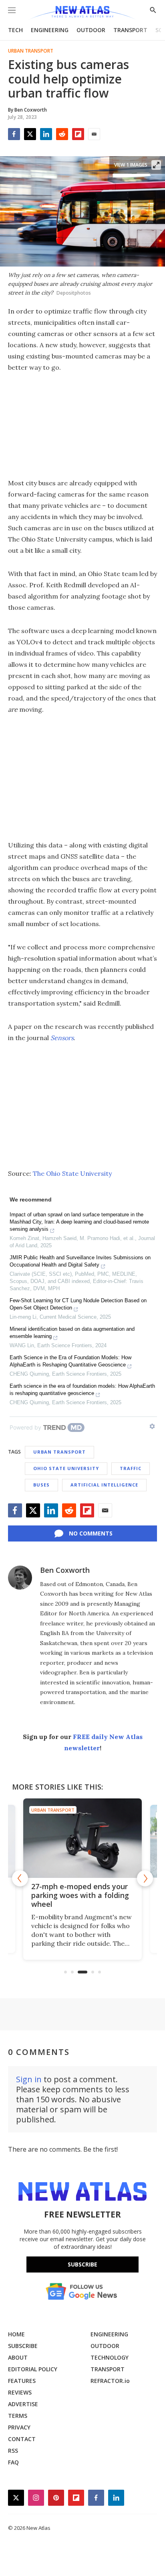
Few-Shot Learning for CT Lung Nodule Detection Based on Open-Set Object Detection (78, 1304)
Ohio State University (66, 1468)
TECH (15, 30)
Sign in (29, 2079)
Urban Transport (31, 51)
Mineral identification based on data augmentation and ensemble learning (72, 1333)
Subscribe (82, 2264)
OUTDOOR (91, 30)
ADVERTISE (23, 2404)
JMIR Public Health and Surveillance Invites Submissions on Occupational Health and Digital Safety (80, 1261)
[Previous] (20, 1878)
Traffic (131, 1468)
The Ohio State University (72, 1173)
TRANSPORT (130, 30)
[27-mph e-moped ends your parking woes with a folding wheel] (82, 1838)
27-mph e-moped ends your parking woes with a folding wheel (80, 1895)
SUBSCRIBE (23, 2346)
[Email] (94, 134)
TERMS (18, 2416)
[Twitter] (30, 134)
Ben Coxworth (65, 1570)
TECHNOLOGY (110, 2357)
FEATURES (22, 2381)
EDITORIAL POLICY (33, 2369)
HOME (16, 2334)
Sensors (62, 1038)
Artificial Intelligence (104, 1485)
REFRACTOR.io (110, 2381)
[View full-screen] (156, 165)
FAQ (13, 2462)
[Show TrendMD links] (152, 1426)
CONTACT (22, 2439)
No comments (91, 1533)
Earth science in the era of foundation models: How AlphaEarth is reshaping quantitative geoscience (82, 1390)
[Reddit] (62, 134)
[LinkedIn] (46, 134)
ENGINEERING (50, 30)
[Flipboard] (78, 134)
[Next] (145, 1878)
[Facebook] (14, 134)
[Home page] (82, 13)
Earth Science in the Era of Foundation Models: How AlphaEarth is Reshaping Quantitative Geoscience (70, 1361)
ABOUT (18, 2357)
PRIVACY (19, 2427)
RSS (13, 2451)
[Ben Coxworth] (20, 1578)
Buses (41, 1485)
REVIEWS (20, 2392)
